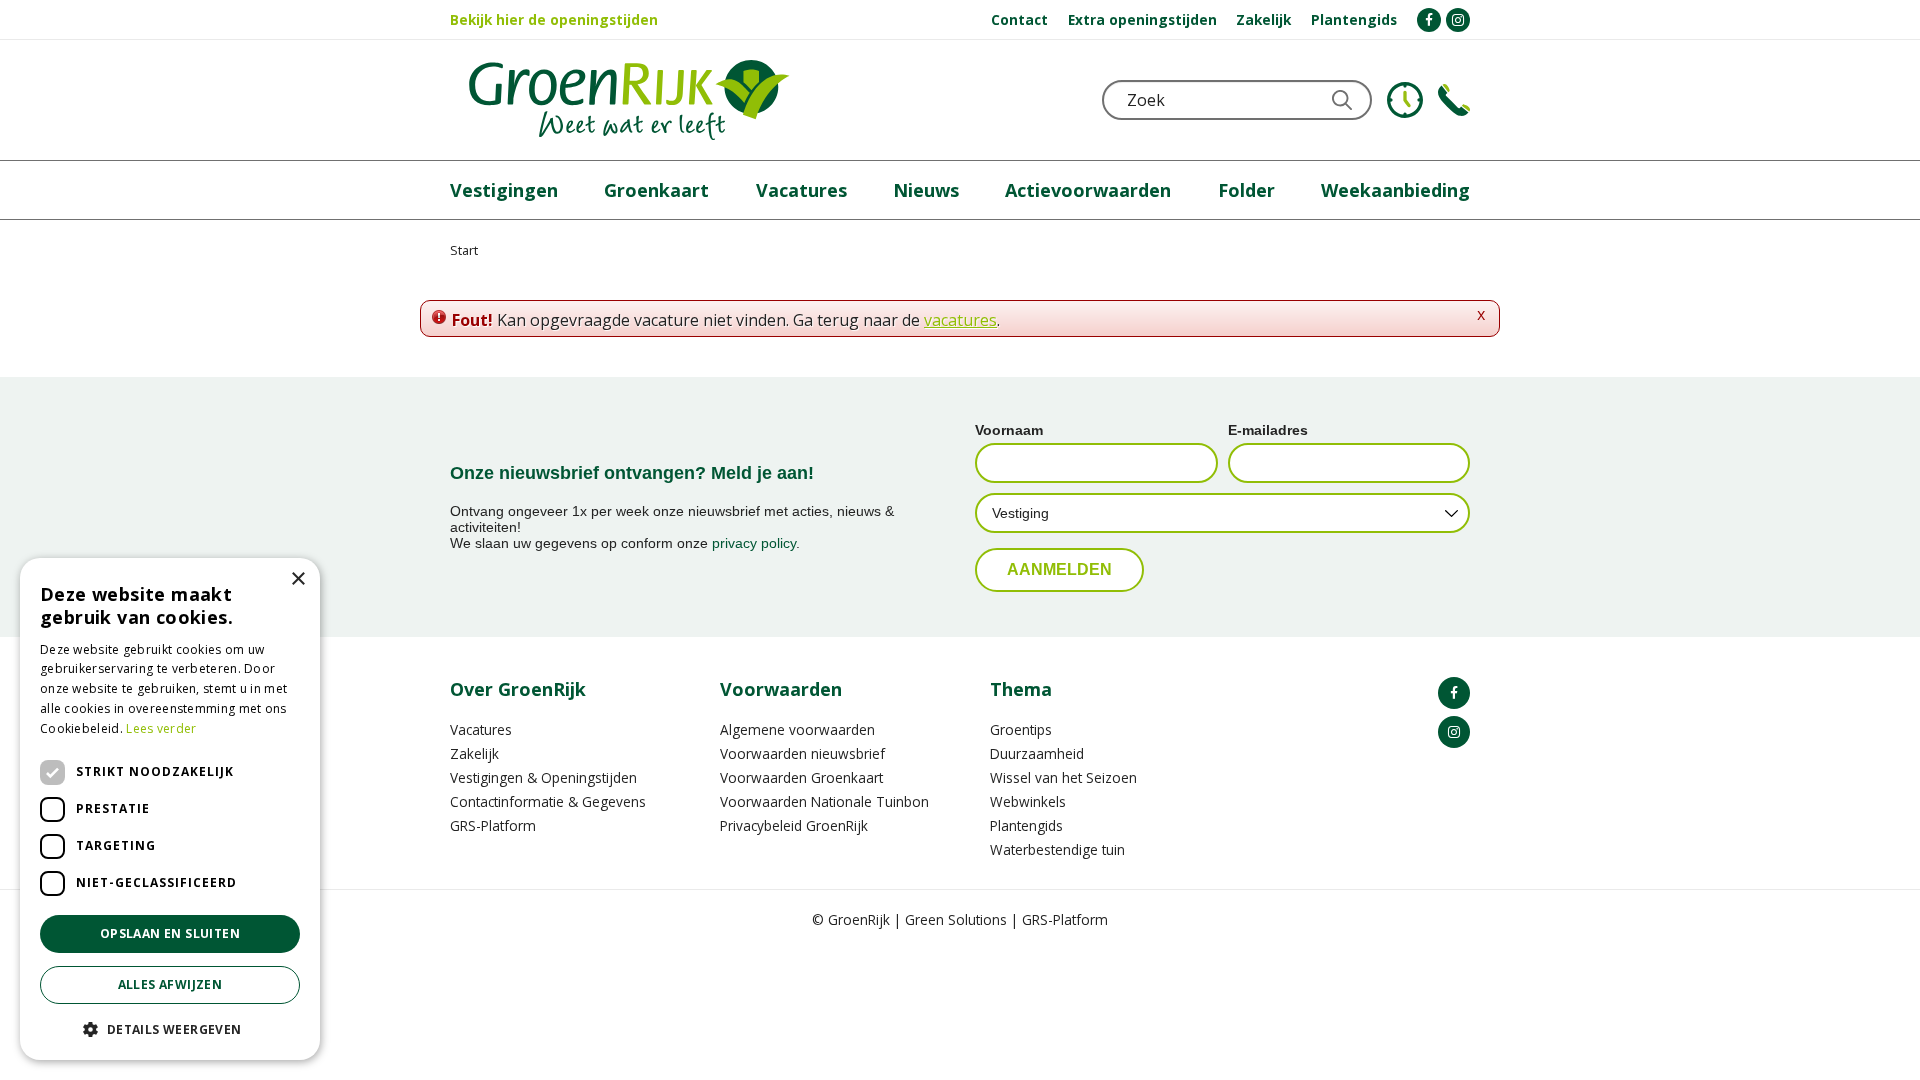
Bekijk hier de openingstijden (554, 19)
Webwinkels (1028, 801)
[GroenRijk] (629, 100)
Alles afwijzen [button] (170, 984)
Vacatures (481, 729)
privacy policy (754, 543)
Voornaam (1009, 430)
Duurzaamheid (1037, 753)
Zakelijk (474, 753)
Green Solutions (956, 919)
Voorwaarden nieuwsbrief (802, 753)
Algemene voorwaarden (797, 729)
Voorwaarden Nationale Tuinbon (824, 801)
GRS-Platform (493, 825)
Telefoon (1454, 100)
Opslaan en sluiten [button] (170, 933)
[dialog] (170, 809)
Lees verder (161, 728)
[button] (170, 1028)
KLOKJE (1405, 100)
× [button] (297, 579)
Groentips (1021, 729)
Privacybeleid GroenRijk (794, 825)
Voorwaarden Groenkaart (801, 777)
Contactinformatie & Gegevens (548, 801)
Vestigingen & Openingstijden (543, 777)
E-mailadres (1268, 430)
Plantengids (1026, 825)
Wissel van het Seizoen (1063, 777)
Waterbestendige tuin (1057, 849)
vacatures (960, 320)
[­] (1429, 20)
